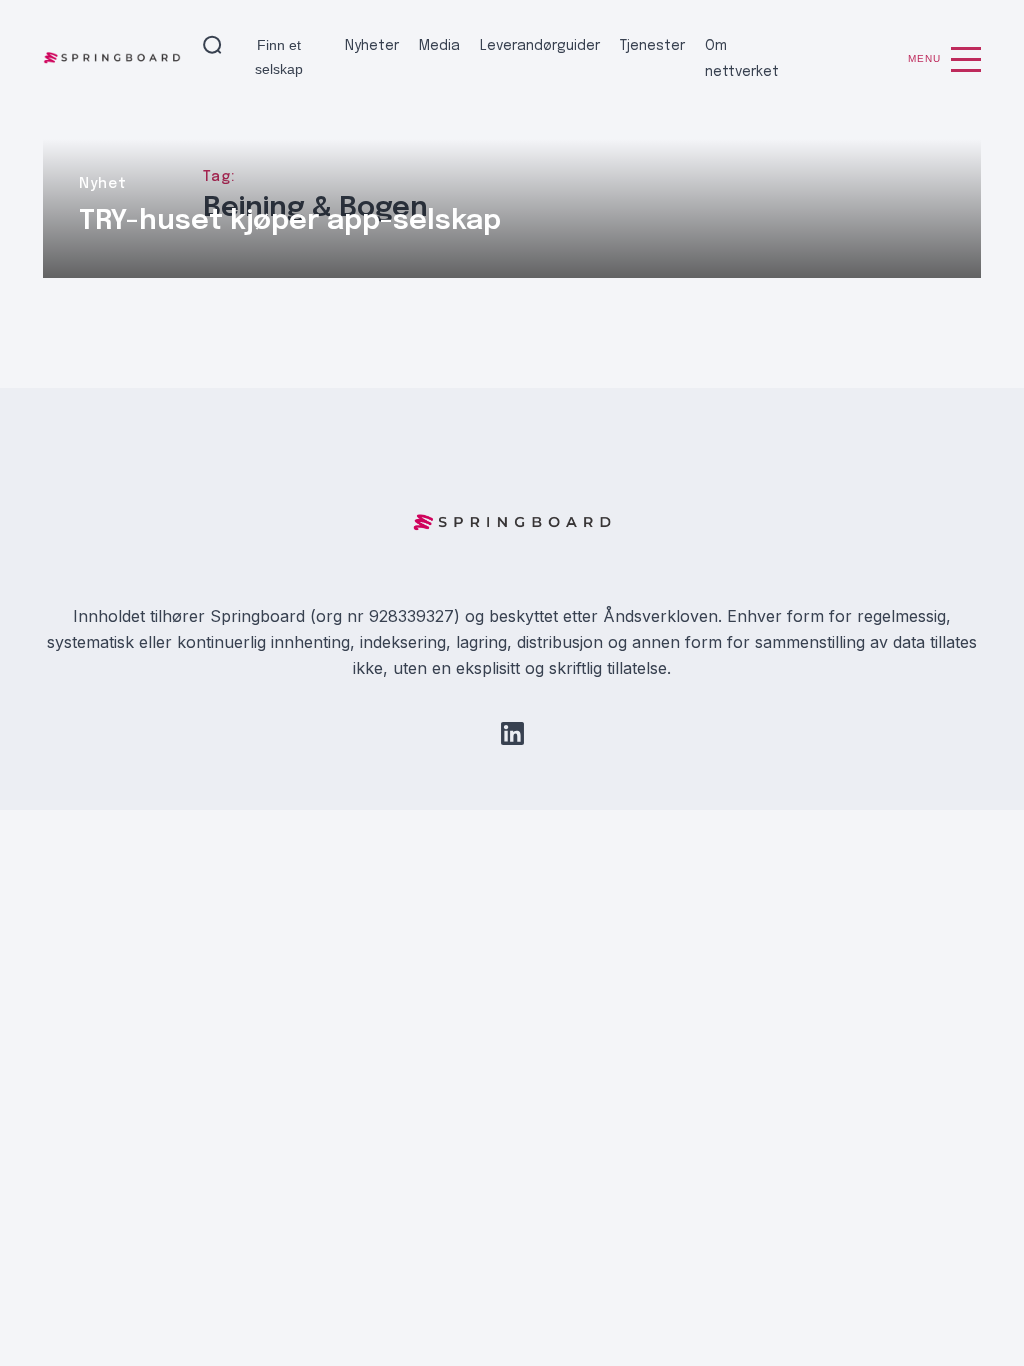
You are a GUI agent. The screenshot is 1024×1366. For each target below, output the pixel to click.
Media (439, 46)
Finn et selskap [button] (279, 57)
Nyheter (372, 46)
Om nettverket (742, 59)
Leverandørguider (540, 46)
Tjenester (652, 46)
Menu (924, 58)
